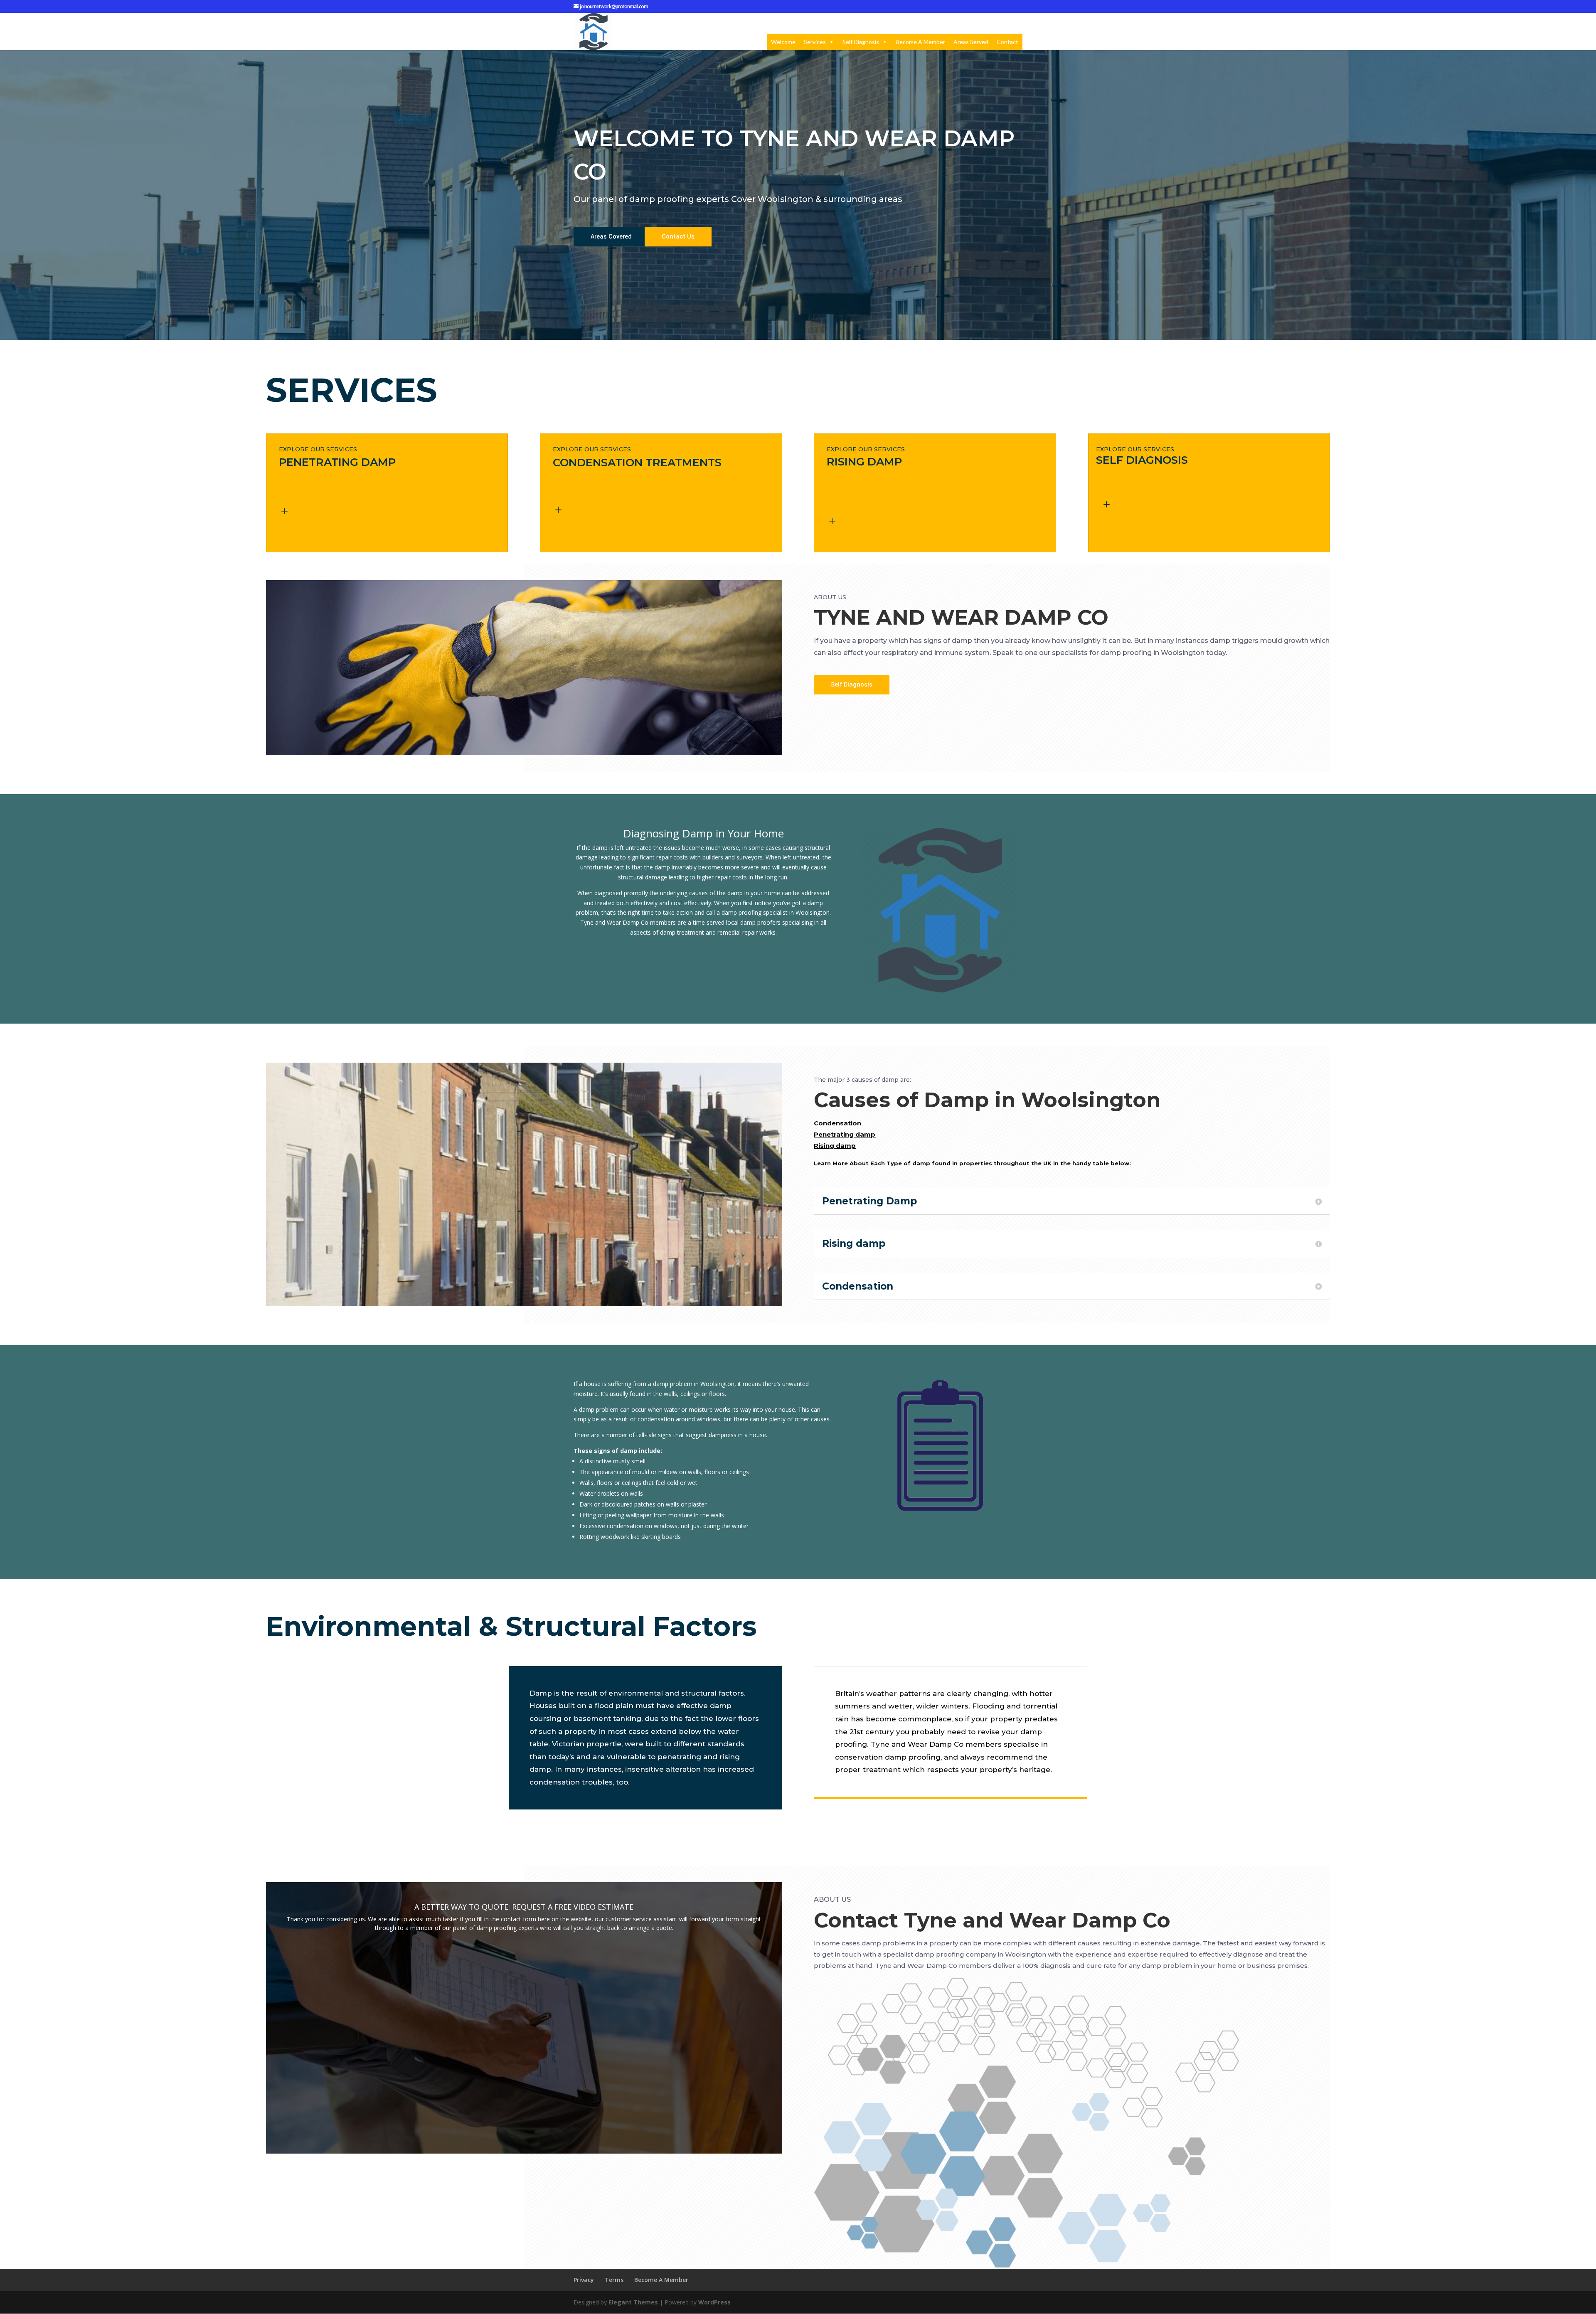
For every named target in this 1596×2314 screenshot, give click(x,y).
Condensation (837, 1123)
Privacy (584, 2280)
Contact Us (678, 237)
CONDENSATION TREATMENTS (637, 463)
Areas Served (971, 42)
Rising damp (835, 1146)
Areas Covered (611, 237)
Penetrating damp (845, 1134)
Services (815, 42)
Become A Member (920, 42)
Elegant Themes (633, 2302)
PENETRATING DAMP (337, 462)
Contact (1007, 42)
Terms (614, 2280)
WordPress (714, 2302)
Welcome (783, 42)
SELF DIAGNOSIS (1142, 460)
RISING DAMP (864, 462)
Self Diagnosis (861, 42)
